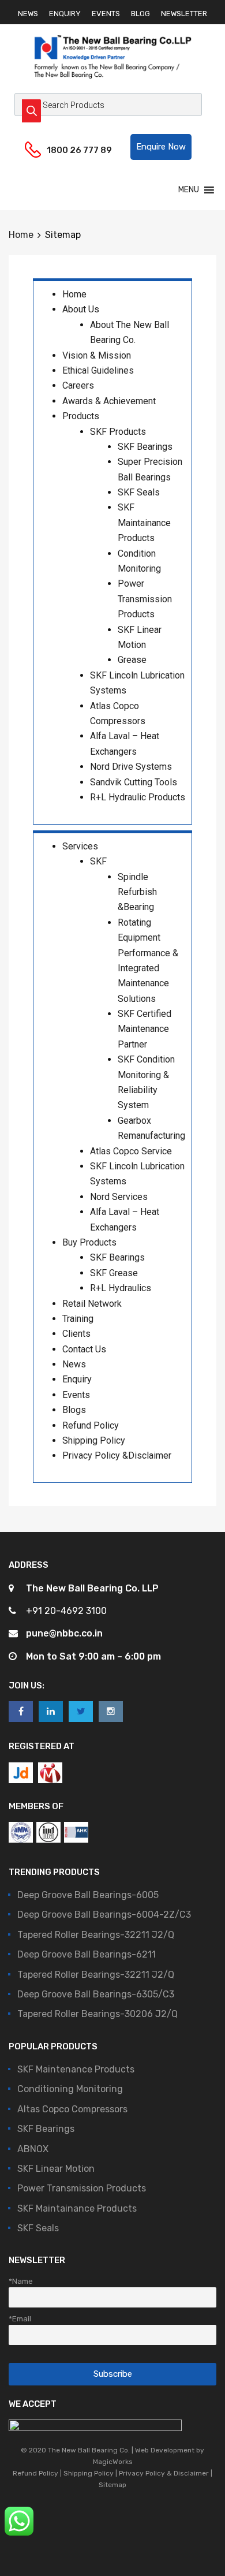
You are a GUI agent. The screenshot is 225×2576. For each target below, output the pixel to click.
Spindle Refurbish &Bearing (137, 892)
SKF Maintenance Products (76, 2069)
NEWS (28, 14)
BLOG (140, 14)
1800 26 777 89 (75, 150)
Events (76, 1395)
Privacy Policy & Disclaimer (164, 2473)
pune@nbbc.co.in (64, 1633)
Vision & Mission (97, 355)
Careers (78, 385)
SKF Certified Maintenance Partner (145, 1029)
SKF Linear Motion (56, 2169)
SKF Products (118, 432)
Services (80, 846)
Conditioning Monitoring (70, 2089)
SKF (98, 861)
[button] (161, 147)
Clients (76, 1334)
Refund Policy (91, 1425)
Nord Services (119, 1197)
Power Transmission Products (145, 599)
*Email (20, 2318)
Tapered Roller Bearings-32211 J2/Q (96, 1935)
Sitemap (112, 2485)
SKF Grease (114, 1273)
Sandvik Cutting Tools (134, 782)
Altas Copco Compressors (72, 2109)
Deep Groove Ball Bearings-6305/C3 (96, 1994)
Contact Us (84, 1349)
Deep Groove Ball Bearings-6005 (88, 1895)
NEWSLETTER (184, 14)
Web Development (165, 2450)
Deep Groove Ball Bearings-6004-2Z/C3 (104, 1915)
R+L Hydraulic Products (138, 797)
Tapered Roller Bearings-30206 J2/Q (97, 2014)
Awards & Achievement (109, 401)
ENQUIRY (65, 14)
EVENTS (106, 14)
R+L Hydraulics (121, 1288)
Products (81, 416)
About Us (81, 309)
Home (21, 235)
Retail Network (92, 1304)
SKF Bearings (145, 447)
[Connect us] (21, 1711)
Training (78, 1319)
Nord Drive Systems (131, 767)
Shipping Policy (94, 1440)
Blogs (74, 1410)
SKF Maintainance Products (144, 523)
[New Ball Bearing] (112, 79)
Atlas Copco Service (131, 1151)
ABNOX (33, 2149)
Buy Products (89, 1242)
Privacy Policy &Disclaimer (117, 1455)
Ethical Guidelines (98, 370)
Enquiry (77, 1379)
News (74, 1364)
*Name (21, 2281)
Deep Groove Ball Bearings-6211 (87, 1954)
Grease (132, 660)
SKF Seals (139, 492)
